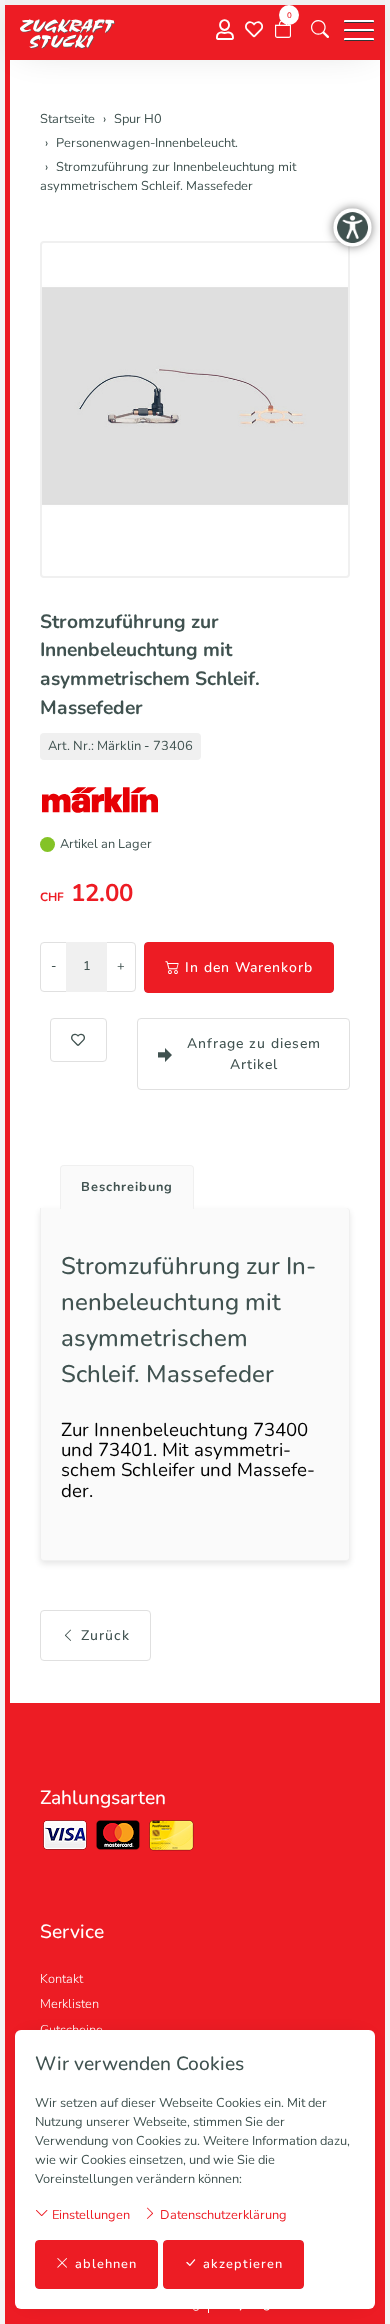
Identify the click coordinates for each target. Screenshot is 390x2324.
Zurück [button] (105, 1635)
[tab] (119, 1181)
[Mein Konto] (225, 30)
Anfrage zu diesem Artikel (254, 1054)
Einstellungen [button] (89, 2215)
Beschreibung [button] (127, 1187)
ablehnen (106, 2264)
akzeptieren (243, 2264)
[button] (320, 30)
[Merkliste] (254, 30)
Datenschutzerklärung (222, 2215)
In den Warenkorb (249, 967)
